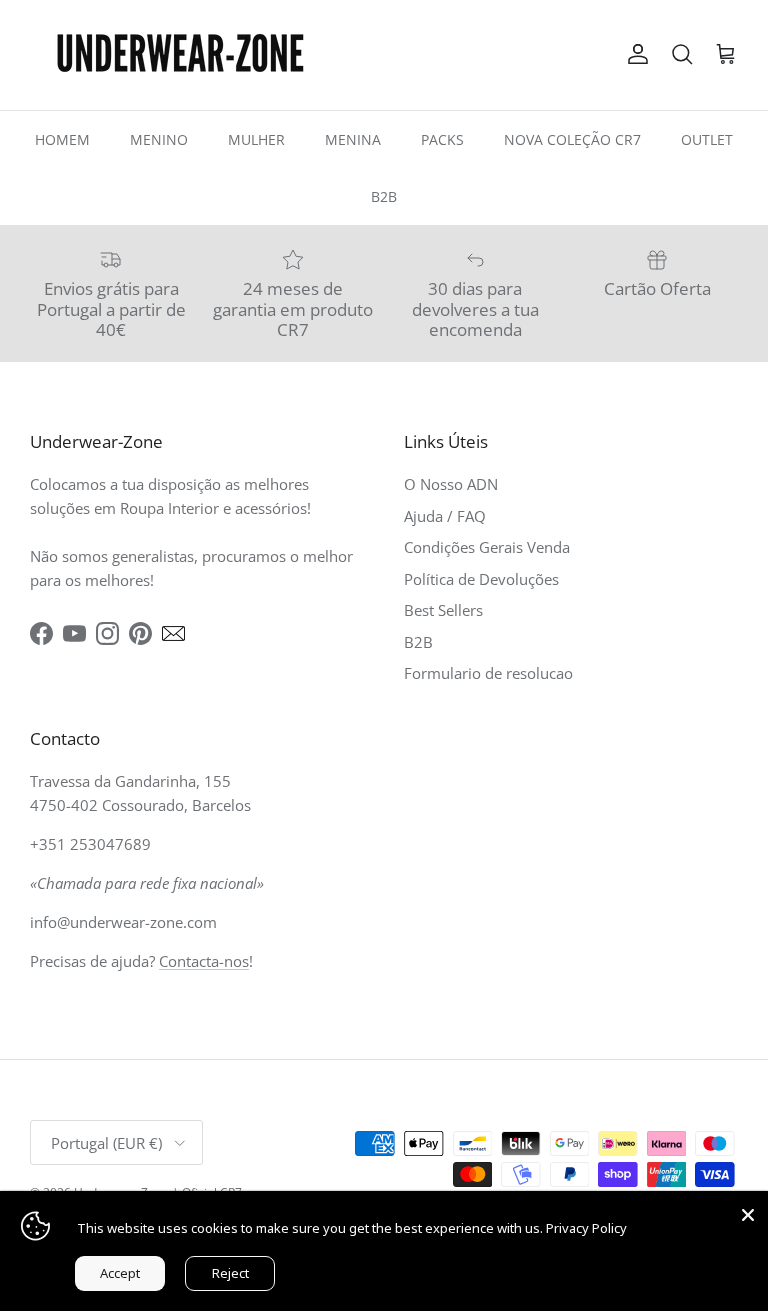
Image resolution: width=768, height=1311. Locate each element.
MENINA (353, 139)
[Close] (748, 1211)
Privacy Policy (586, 1228)
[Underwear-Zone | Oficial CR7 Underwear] (180, 55)
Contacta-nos (204, 961)
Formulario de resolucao (488, 673)
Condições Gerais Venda (487, 547)
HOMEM (62, 139)
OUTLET (707, 139)
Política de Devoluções (481, 579)
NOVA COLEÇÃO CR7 (572, 139)
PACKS (442, 139)
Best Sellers (443, 610)
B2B (384, 196)
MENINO (159, 139)
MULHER (256, 139)
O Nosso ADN (451, 484)
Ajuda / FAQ (445, 516)
